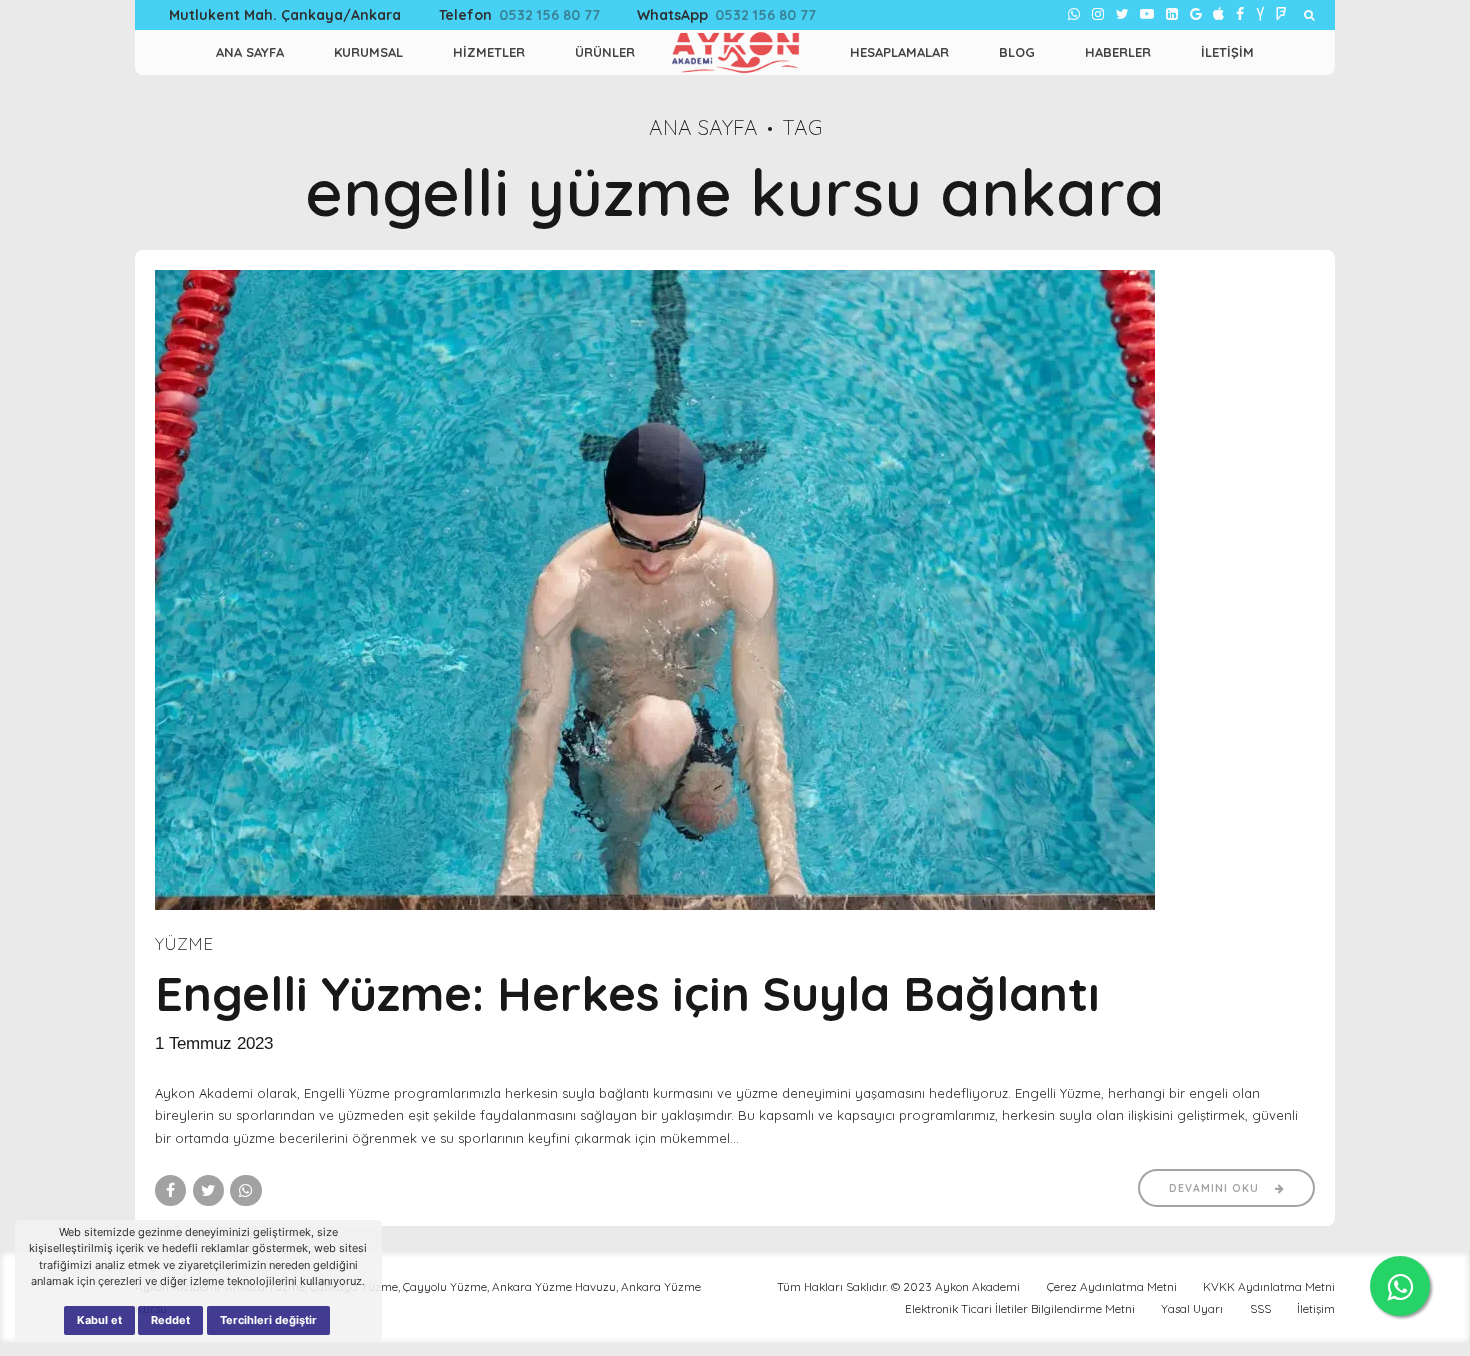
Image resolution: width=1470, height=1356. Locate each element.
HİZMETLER (489, 52)
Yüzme (184, 943)
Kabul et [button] (99, 1320)
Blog (1017, 52)
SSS (1260, 1308)
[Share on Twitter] (208, 1190)
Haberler (1118, 52)
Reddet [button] (170, 1320)
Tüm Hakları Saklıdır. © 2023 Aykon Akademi (898, 1286)
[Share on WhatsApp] (245, 1190)
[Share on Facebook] (170, 1190)
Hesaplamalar (899, 52)
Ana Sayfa (703, 127)
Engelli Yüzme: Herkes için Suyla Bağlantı (627, 993)
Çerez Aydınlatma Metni (1112, 1286)
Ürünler (605, 52)
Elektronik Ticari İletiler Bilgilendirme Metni (1020, 1308)
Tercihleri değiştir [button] (268, 1320)
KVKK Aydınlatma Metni (1269, 1286)
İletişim (1227, 52)
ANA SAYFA (250, 52)
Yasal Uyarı (1192, 1308)
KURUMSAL (368, 52)
